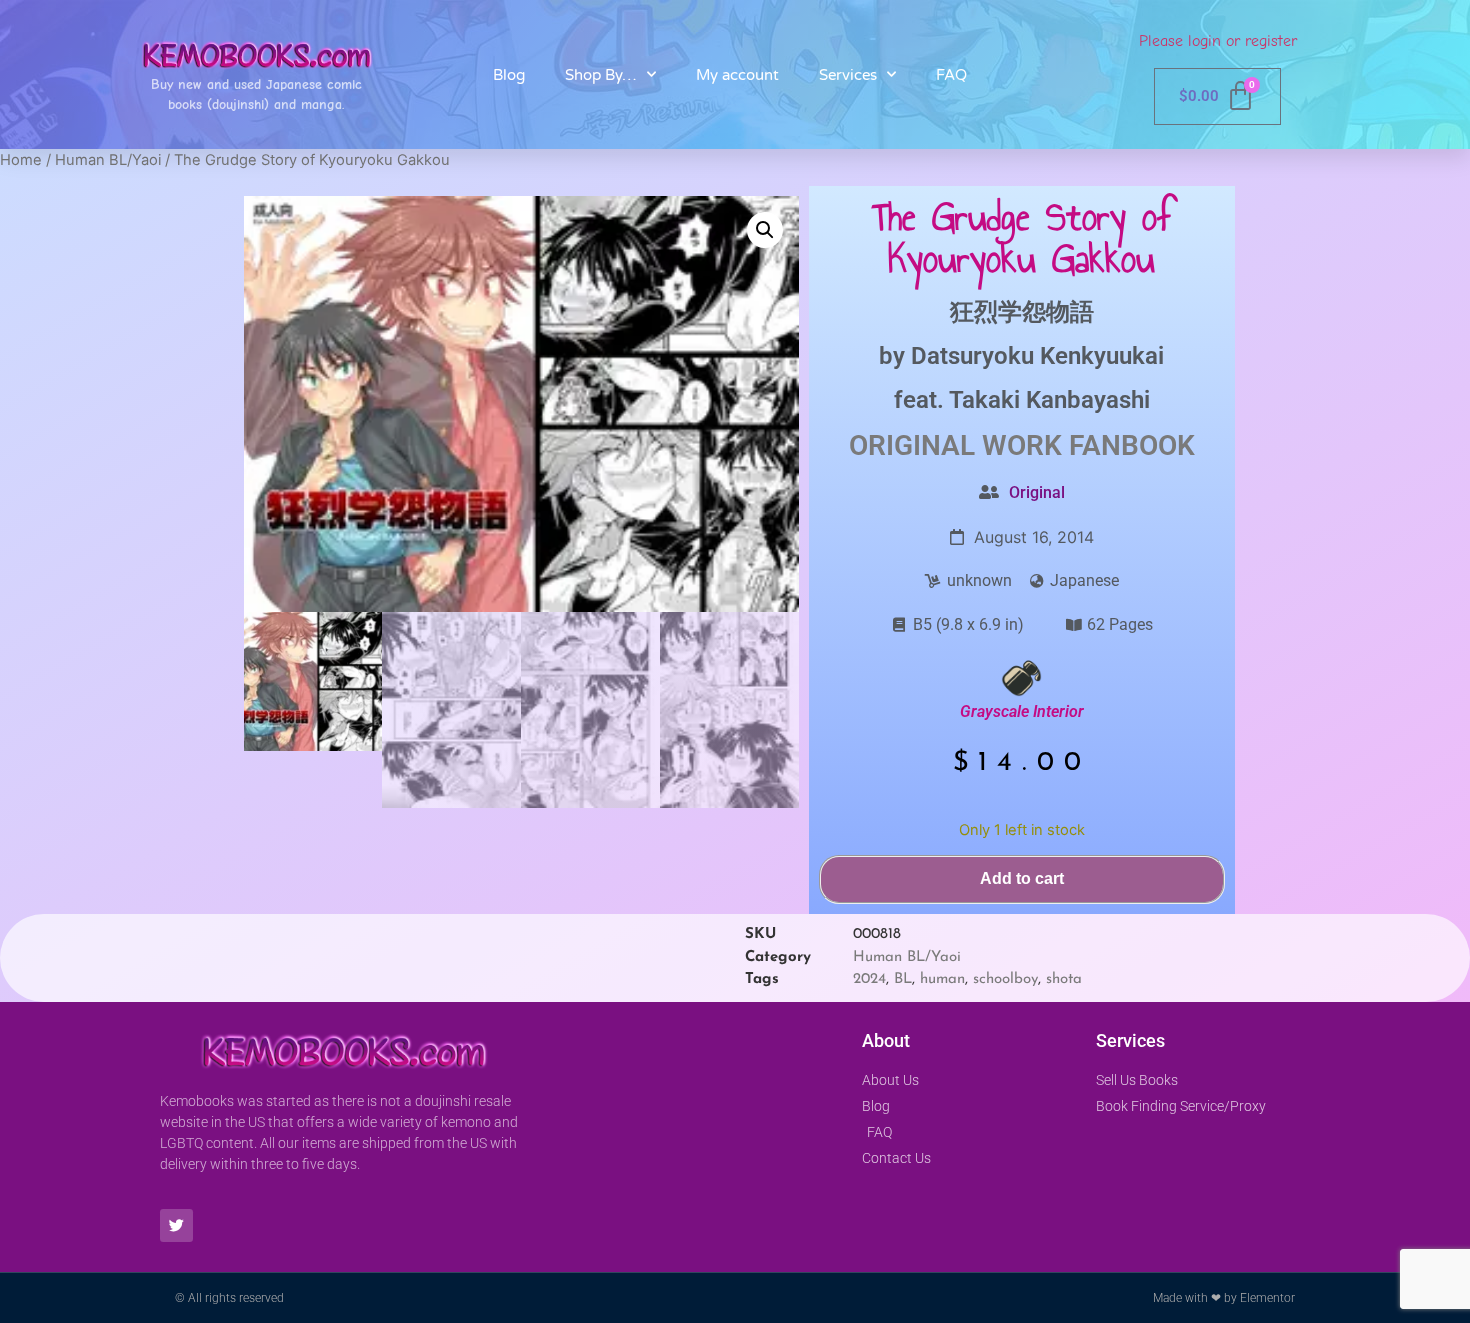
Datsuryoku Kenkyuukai (1037, 356)
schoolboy (1005, 979)
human (942, 979)
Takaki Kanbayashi (1049, 400)
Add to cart (1022, 878)
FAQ (951, 75)
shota (1064, 979)
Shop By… (601, 75)
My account (737, 75)
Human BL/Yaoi (108, 160)
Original (1037, 492)
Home (21, 160)
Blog (509, 75)
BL (903, 979)
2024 (869, 979)
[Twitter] (176, 1225)
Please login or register (1218, 41)
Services (848, 75)
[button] (765, 230)
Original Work (955, 445)
